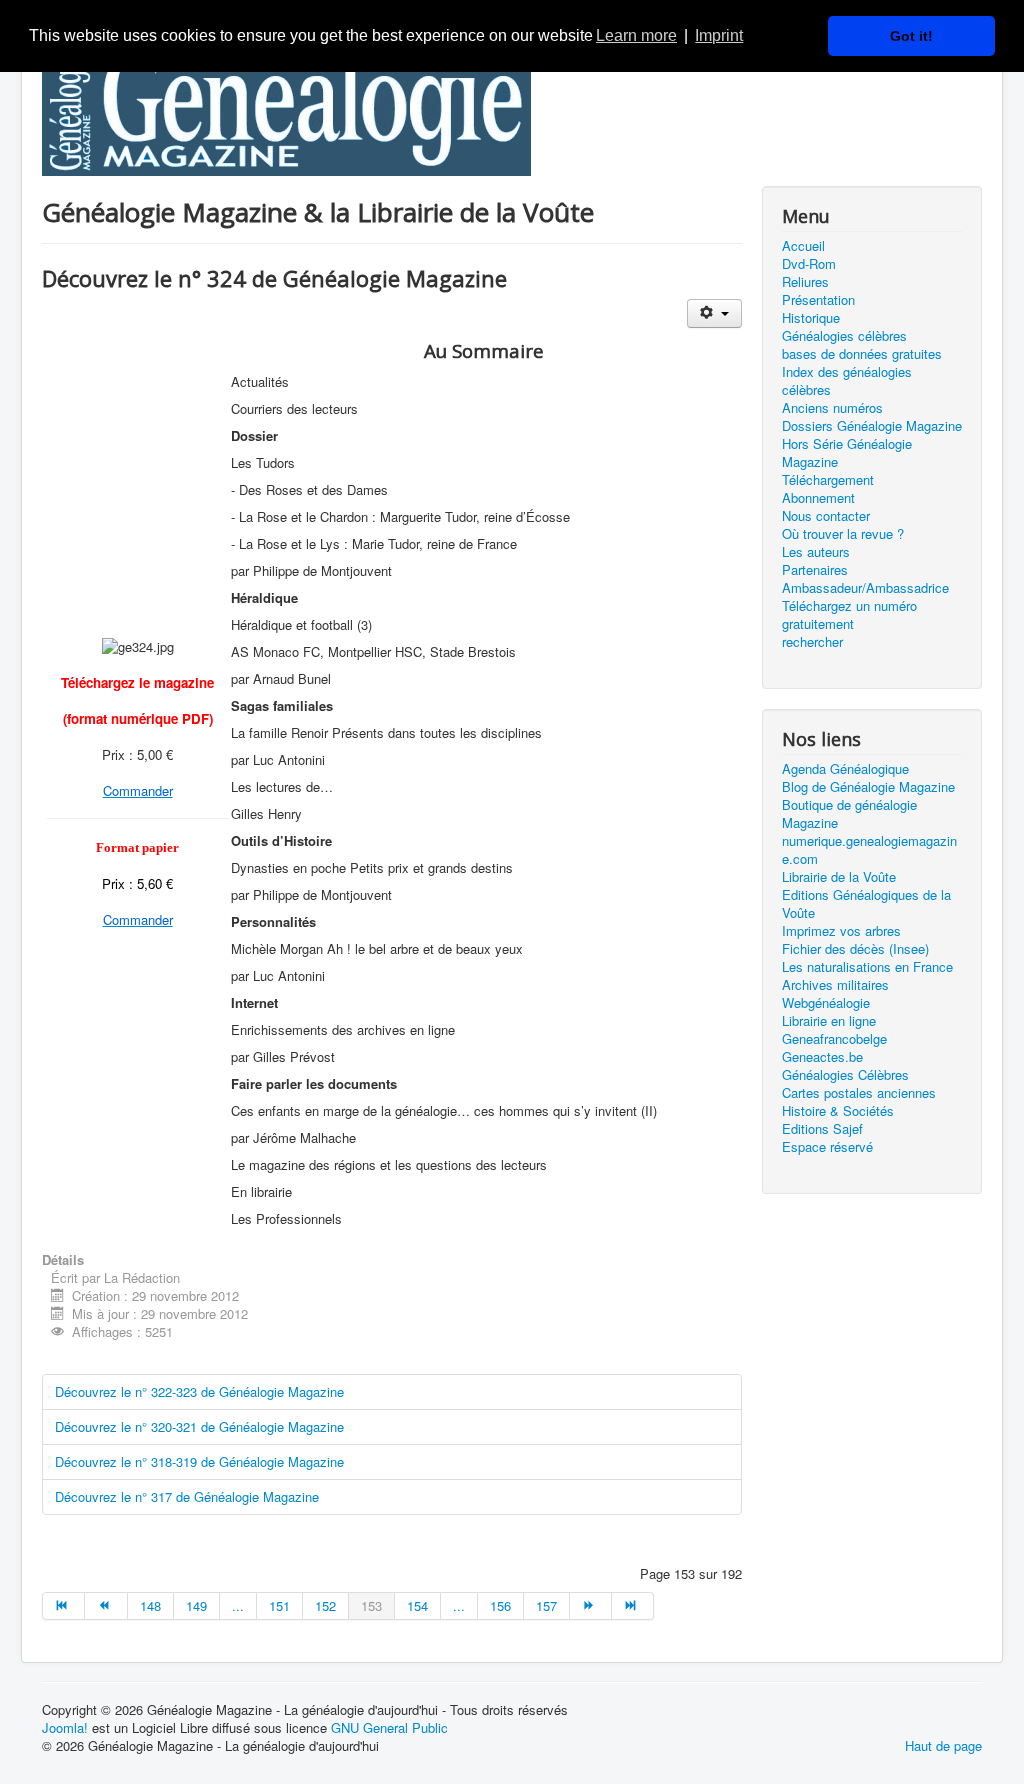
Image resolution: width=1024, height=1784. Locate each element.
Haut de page (943, 1745)
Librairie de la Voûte (839, 877)
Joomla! (65, 1727)
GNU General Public (389, 1727)
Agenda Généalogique (845, 769)
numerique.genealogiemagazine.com (869, 850)
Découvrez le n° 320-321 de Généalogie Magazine (199, 1426)
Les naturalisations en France (867, 967)
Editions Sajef (822, 1129)
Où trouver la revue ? (843, 534)
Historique (811, 318)
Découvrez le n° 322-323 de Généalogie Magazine (199, 1391)
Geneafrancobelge (834, 1039)
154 (417, 1605)
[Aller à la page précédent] (106, 1606)
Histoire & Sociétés (838, 1111)
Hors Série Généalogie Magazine (847, 453)
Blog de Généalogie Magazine (868, 787)
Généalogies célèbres (844, 336)
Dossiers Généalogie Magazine (872, 426)
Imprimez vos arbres (841, 931)
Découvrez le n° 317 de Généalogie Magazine (187, 1496)
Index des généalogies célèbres (847, 381)
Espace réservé (827, 1147)
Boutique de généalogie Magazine (849, 814)
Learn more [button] (636, 35)
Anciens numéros (832, 408)
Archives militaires (835, 985)
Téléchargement (828, 480)
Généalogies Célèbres (845, 1075)
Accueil (803, 246)
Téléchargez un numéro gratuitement (849, 615)
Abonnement (818, 498)
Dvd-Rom (809, 264)
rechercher (812, 642)
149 (196, 1605)
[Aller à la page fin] (633, 1606)
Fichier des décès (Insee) (855, 949)
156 (500, 1605)
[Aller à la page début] (63, 1606)
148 (150, 1605)
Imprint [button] (719, 35)
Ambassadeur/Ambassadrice (865, 588)
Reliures (805, 282)
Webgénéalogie (826, 1003)
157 (546, 1605)
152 (325, 1605)
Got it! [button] (911, 36)
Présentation (818, 300)
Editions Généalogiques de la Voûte (866, 904)
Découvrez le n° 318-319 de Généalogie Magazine (199, 1461)
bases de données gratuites (862, 354)
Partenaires (815, 570)
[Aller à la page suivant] (591, 1606)
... (238, 1605)
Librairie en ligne (829, 1021)
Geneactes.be (822, 1057)
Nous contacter (826, 516)
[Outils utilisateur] (714, 313)
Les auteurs (816, 552)
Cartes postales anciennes (859, 1093)
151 (279, 1605)
